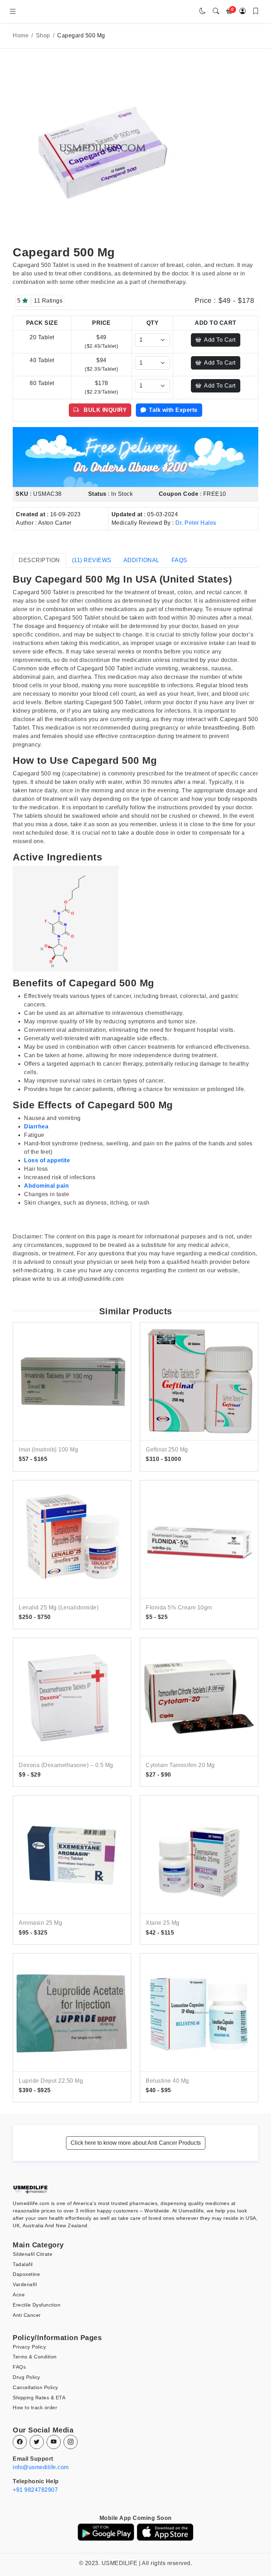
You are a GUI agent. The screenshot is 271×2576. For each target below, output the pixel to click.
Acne (19, 2295)
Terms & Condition (35, 2357)
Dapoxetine (26, 2274)
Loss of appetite (47, 1160)
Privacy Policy (29, 2347)
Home (21, 35)
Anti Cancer (27, 2315)
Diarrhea (36, 1126)
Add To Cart (220, 340)
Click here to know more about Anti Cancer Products (136, 2143)
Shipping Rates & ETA (39, 2398)
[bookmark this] (256, 11)
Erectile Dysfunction (37, 2305)
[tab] (39, 560)
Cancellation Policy (35, 2387)
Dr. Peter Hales (196, 523)
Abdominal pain (46, 1186)
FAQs (19, 2367)
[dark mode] (203, 11)
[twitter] (37, 2442)
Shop (43, 35)
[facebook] (20, 2442)
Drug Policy (26, 2377)
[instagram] (71, 2442)
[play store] (106, 2532)
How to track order (35, 2407)
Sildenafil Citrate (32, 2254)
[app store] (165, 2532)
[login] (243, 11)
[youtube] (54, 2442)
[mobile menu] (13, 12)
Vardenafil (25, 2284)
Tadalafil (23, 2264)
